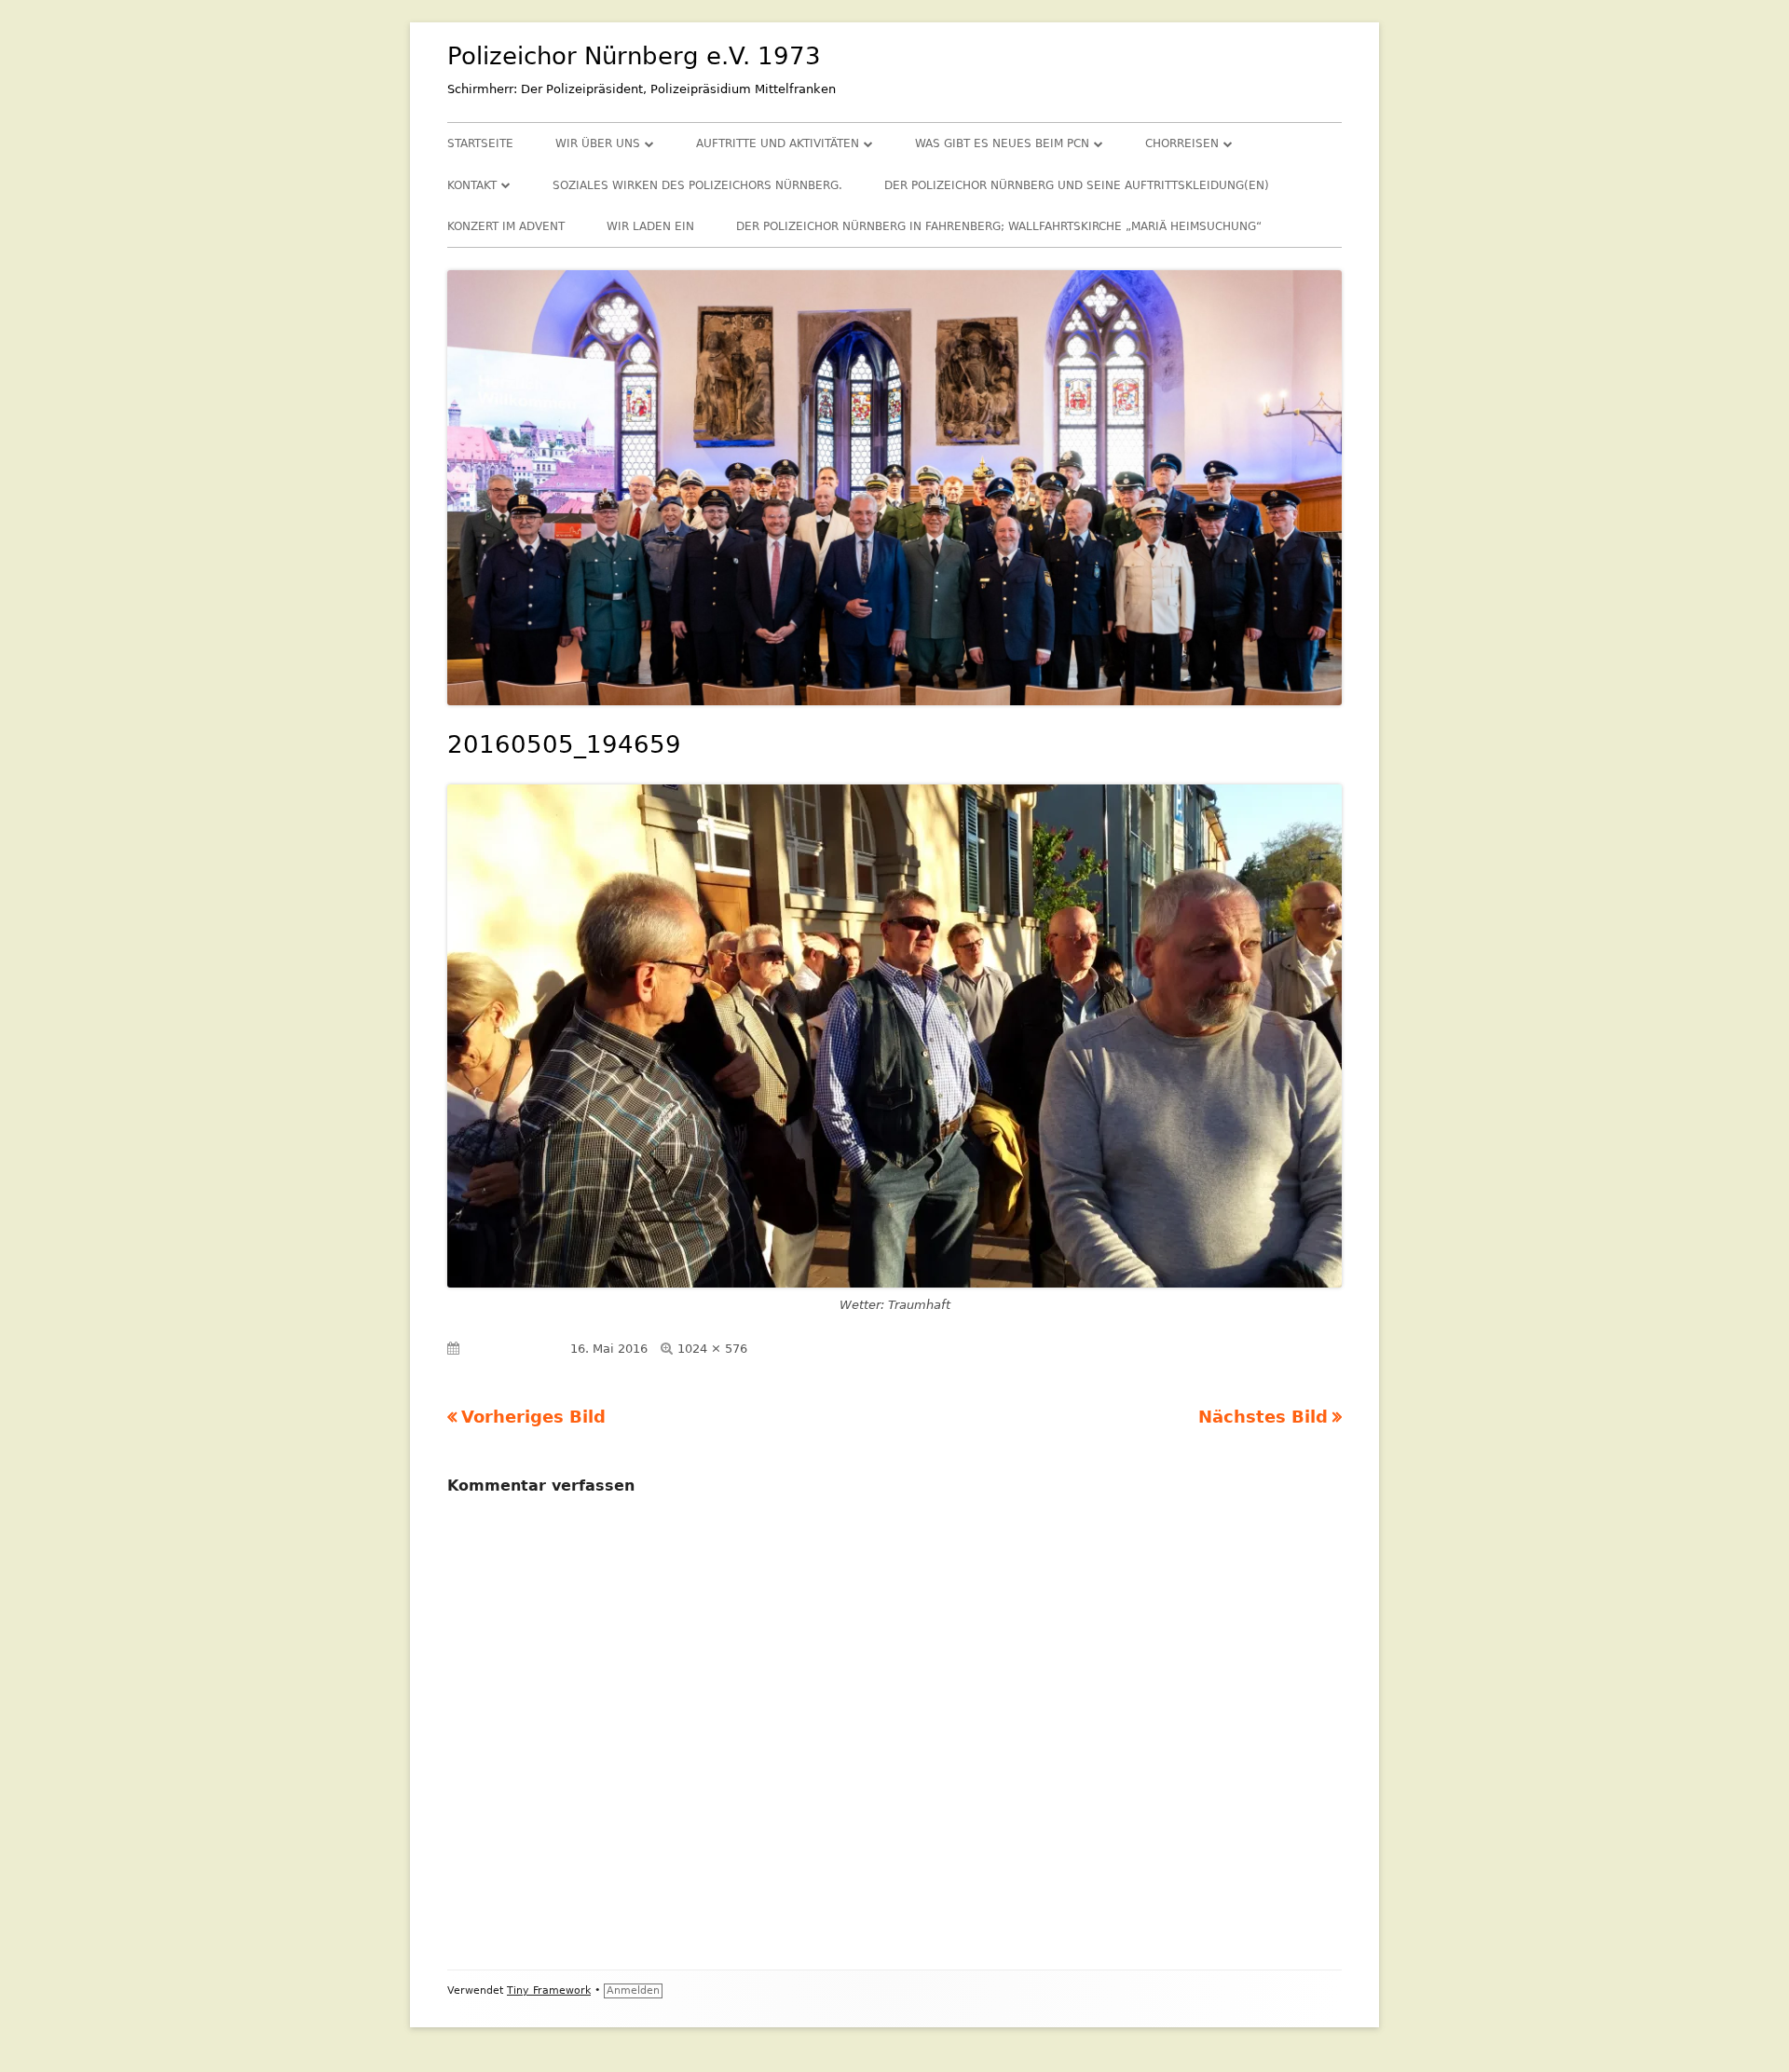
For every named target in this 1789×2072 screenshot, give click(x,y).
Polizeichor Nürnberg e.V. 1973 (634, 56)
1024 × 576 (712, 1349)
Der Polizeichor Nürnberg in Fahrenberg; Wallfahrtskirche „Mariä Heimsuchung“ (999, 226)
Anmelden (633, 1990)
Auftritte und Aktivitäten (778, 143)
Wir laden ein (650, 226)
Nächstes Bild (1263, 1417)
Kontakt (472, 185)
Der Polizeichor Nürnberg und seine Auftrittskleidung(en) (1077, 185)
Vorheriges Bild (533, 1417)
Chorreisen (1182, 143)
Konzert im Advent (506, 226)
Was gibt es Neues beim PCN (1002, 143)
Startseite (480, 143)
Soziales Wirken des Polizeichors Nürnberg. (697, 185)
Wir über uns (598, 143)
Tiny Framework (549, 1990)
